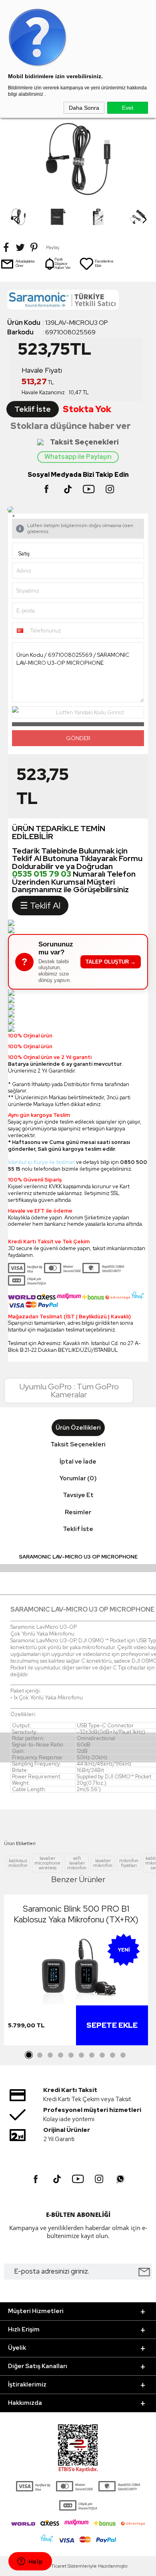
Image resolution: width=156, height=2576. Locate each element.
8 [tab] (102, 2055)
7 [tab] (92, 2055)
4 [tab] (60, 2055)
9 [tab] (112, 2055)
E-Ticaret (56, 2566)
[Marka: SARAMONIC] (78, 302)
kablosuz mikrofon (18, 1863)
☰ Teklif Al (40, 906)
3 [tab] (50, 2055)
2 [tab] (40, 2055)
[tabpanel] (76, 1972)
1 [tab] (29, 2055)
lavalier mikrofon (103, 1863)
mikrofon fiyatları (129, 1863)
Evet (128, 108)
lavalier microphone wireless (47, 1863)
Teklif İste (33, 409)
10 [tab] (123, 2055)
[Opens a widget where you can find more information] (30, 2562)
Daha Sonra (84, 108)
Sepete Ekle (112, 2025)
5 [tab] (71, 2055)
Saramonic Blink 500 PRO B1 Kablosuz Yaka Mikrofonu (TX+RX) (76, 1914)
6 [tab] (81, 2055)
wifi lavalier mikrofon (77, 1863)
